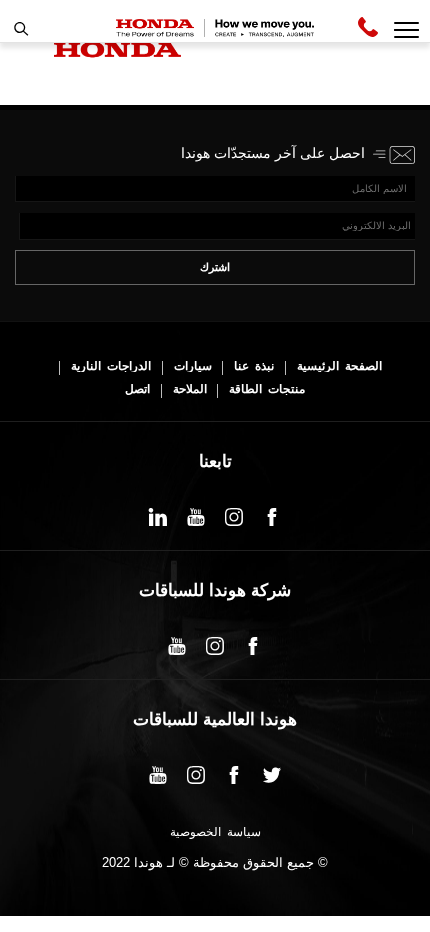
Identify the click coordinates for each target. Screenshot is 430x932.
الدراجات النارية (111, 366)
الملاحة (190, 389)
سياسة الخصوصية (215, 833)
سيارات (193, 366)
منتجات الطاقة (267, 389)
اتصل (137, 389)
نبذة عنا (254, 366)
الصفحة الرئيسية (339, 366)
